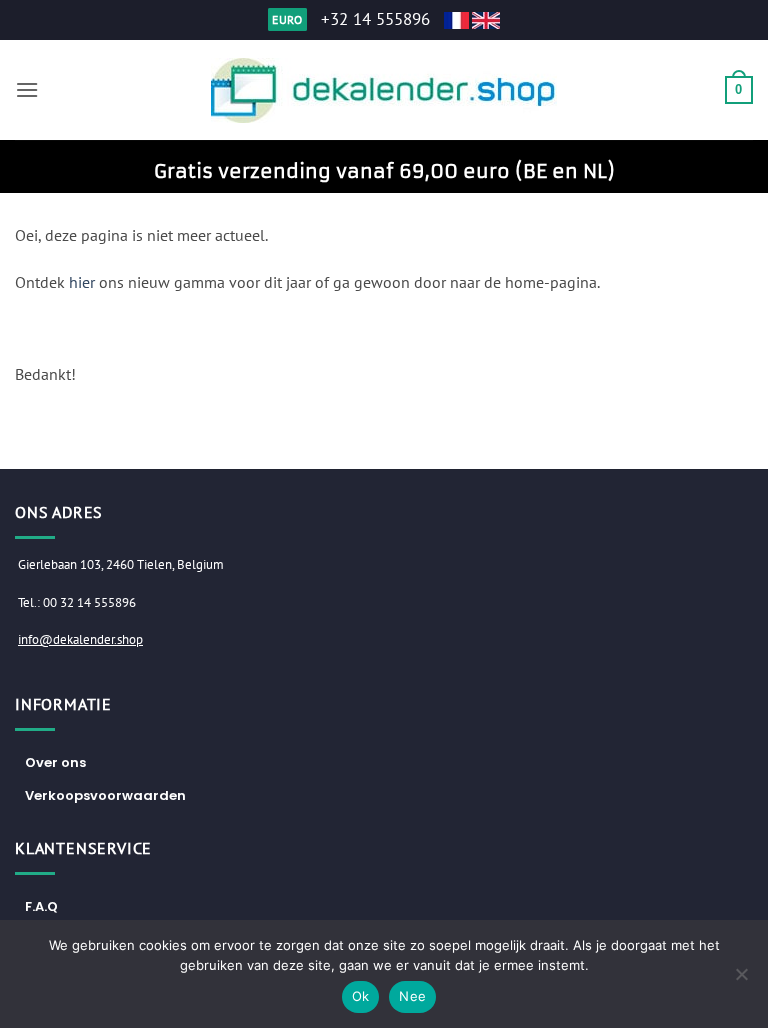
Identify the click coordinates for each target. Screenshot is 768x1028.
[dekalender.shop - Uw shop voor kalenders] (384, 90)
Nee (412, 996)
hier (82, 282)
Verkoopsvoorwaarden (105, 795)
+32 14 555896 (375, 19)
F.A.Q (41, 906)
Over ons (55, 762)
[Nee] (741, 980)
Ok (361, 996)
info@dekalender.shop (80, 639)
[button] (27, 89)
